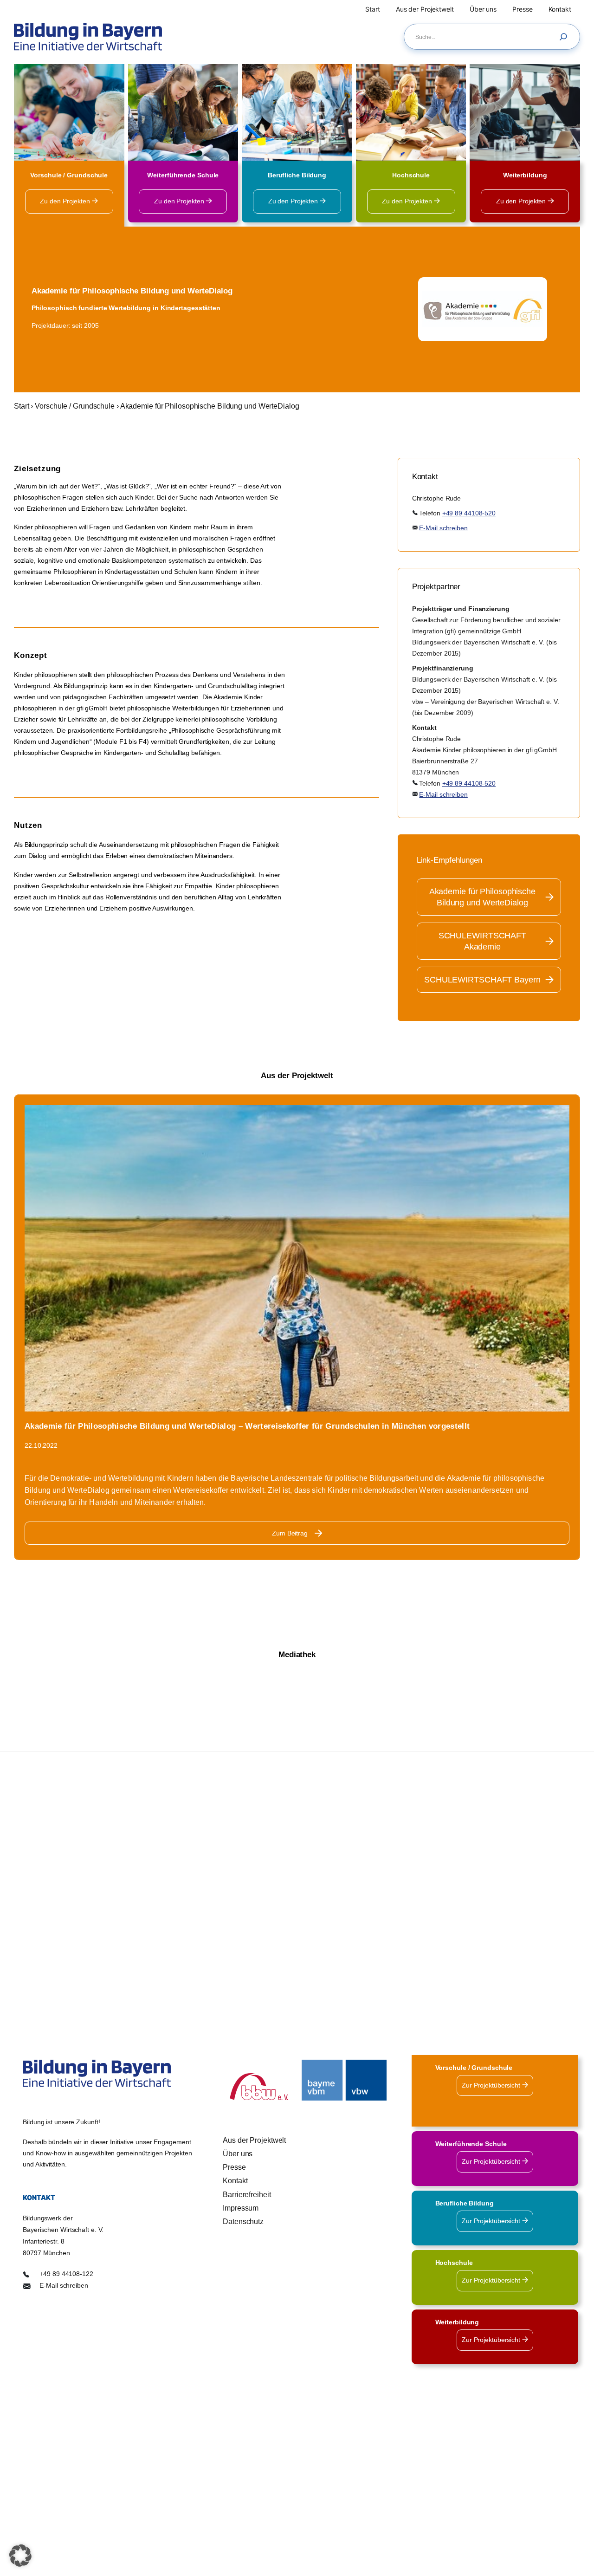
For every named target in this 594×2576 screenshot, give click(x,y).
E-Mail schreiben (443, 528)
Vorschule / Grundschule (75, 406)
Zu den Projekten (66, 201)
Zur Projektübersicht (492, 2085)
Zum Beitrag (290, 1533)
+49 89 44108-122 (66, 2273)
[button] (20, 2556)
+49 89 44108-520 (469, 513)
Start (22, 406)
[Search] (566, 37)
